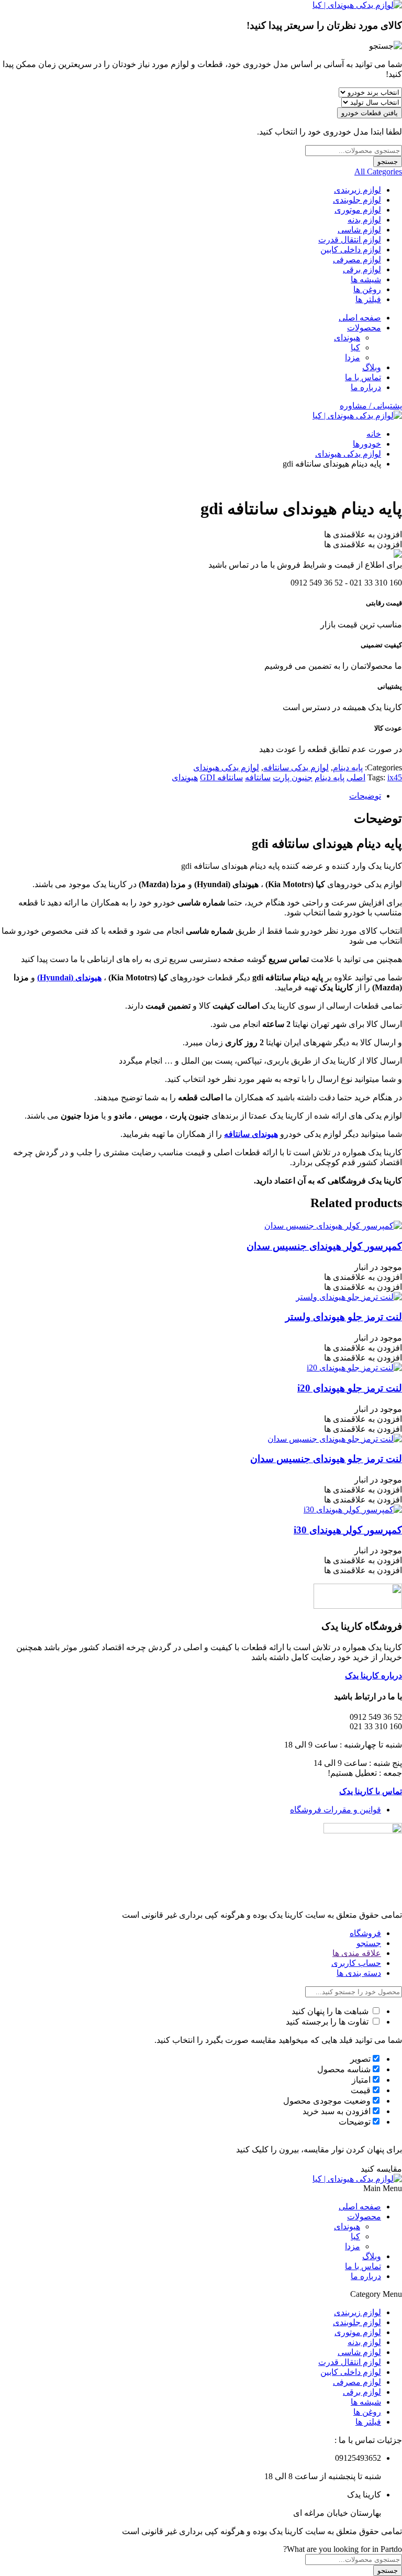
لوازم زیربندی (358, 190)
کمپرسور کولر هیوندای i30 (348, 1530)
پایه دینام (348, 767)
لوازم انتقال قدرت (350, 240)
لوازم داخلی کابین (351, 250)
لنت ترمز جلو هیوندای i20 (350, 1388)
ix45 (395, 777)
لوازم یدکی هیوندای (348, 454)
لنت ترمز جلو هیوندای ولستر (344, 1317)
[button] (363, 534)
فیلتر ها (368, 299)
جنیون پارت (293, 777)
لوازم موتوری (358, 210)
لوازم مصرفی (357, 259)
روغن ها (367, 289)
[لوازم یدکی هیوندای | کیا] (357, 5)
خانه (374, 434)
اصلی (356, 777)
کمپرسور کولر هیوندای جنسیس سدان (324, 1246)
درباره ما (366, 387)
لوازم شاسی (359, 230)
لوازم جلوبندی (357, 200)
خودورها (367, 444)
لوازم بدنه (364, 220)
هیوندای (347, 338)
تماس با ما (363, 377)
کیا (355, 347)
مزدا (353, 357)
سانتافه (258, 777)
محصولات (364, 328)
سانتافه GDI (221, 777)
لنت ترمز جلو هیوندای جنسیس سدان (326, 1459)
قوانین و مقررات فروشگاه (336, 1810)
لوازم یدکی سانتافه (296, 767)
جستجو (388, 162)
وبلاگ (372, 367)
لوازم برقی (362, 269)
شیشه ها (366, 279)
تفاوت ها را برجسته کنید (328, 2022)
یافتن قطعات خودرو (370, 113)
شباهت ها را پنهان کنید (331, 2011)
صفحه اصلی (360, 318)
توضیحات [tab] (365, 796)
